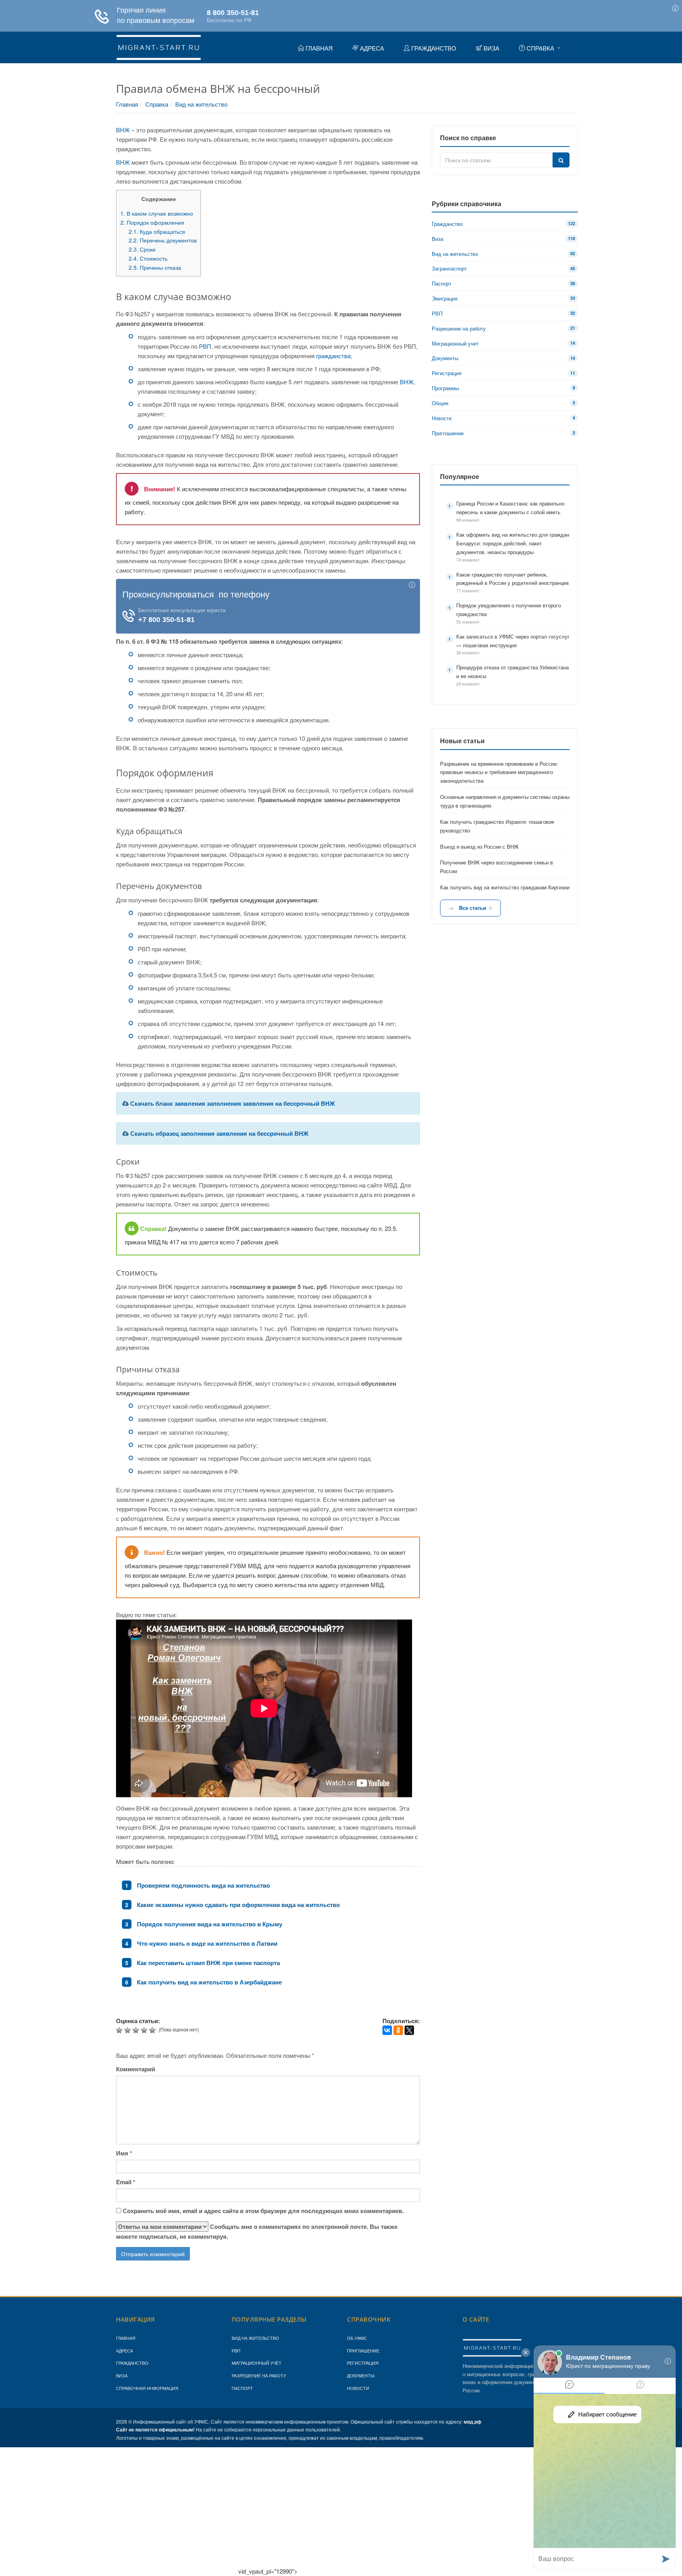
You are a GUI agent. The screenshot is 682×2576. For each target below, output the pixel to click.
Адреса (125, 2351)
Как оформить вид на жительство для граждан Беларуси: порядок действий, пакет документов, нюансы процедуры (513, 543)
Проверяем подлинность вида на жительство (203, 1885)
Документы (361, 2375)
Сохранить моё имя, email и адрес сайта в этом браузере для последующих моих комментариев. (263, 2211)
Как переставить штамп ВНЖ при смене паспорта (208, 1963)
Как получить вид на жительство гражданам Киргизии (505, 887)
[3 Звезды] (137, 2030)
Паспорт (242, 2388)
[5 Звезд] (153, 2030)
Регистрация (363, 2363)
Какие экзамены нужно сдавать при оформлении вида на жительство (238, 1905)
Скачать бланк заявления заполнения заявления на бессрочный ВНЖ (233, 1103)
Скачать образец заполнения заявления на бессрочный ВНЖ (219, 1133)
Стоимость (148, 258)
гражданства (333, 356)
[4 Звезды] (145, 2030)
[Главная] (159, 46)
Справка (157, 104)
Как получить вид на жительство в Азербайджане (209, 1982)
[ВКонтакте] (387, 2030)
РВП (205, 346)
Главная (127, 104)
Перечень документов (163, 240)
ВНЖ (123, 130)
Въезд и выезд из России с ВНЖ (479, 846)
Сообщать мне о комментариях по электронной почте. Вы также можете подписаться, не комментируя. (257, 2231)
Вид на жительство (201, 104)
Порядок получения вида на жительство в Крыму (210, 1924)
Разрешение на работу (259, 2375)
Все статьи (473, 908)
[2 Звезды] (128, 2030)
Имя (124, 2153)
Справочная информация (147, 2388)
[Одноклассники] (398, 2030)
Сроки (142, 249)
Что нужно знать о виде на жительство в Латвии (207, 1943)
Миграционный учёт (257, 2363)
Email (126, 2182)
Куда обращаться (157, 231)
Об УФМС (357, 2338)
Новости (358, 2388)
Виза (122, 2375)
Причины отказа (155, 267)
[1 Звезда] (120, 2030)
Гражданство (132, 2363)
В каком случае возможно (157, 213)
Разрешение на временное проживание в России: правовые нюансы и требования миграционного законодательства (499, 772)
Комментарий (136, 2069)
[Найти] (561, 160)
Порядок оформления (152, 222)
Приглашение (363, 2351)
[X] (409, 2030)
